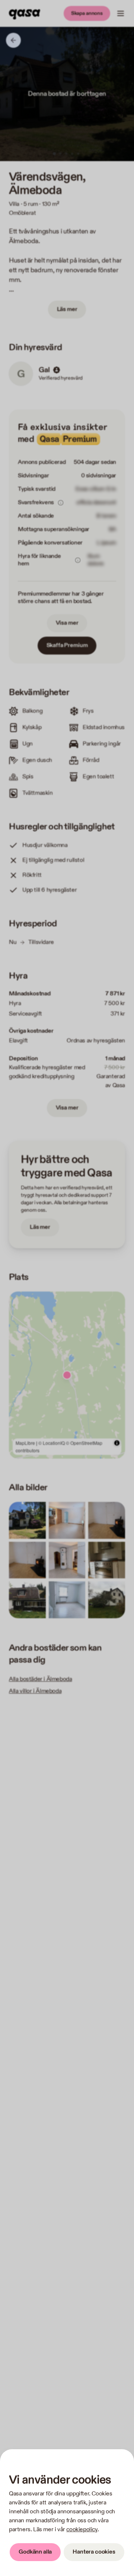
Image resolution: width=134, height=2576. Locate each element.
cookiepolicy (82, 2530)
